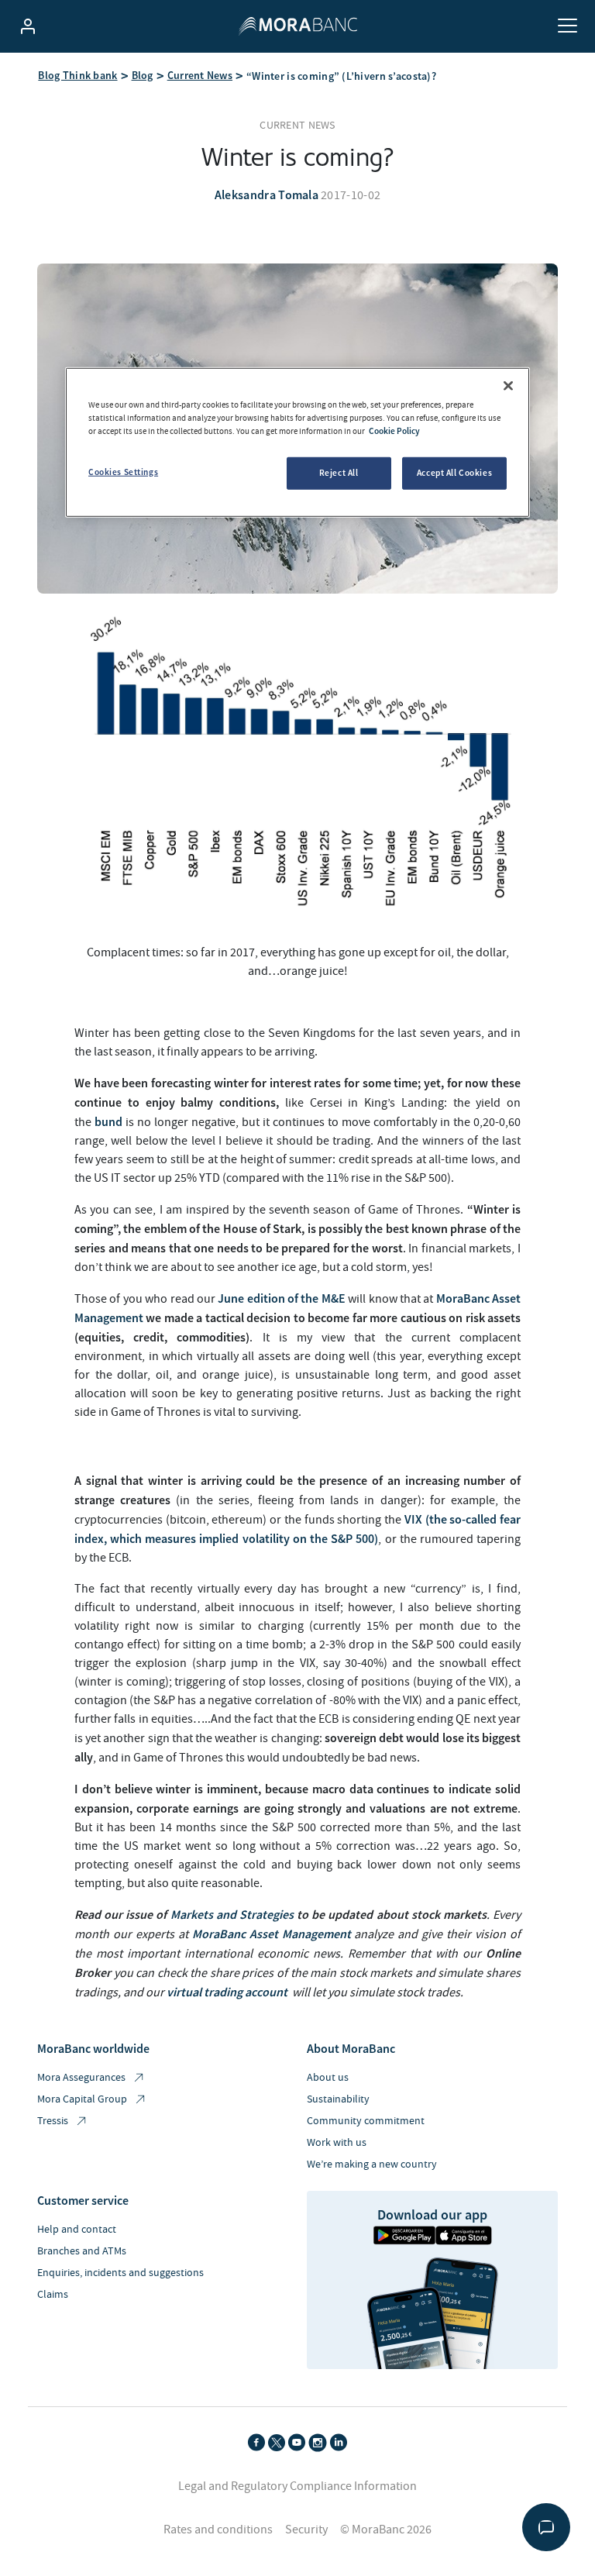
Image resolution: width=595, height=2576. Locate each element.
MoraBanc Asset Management (272, 1934)
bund (108, 1121)
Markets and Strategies (232, 1914)
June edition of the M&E (282, 1298)
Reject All (339, 473)
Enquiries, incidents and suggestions (120, 2273)
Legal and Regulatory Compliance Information (297, 2486)
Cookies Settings (123, 472)
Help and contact (77, 2230)
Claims (53, 2295)
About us (328, 2078)
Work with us (337, 2143)
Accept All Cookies (454, 473)
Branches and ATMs (82, 2251)
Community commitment (366, 2121)
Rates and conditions (218, 2530)
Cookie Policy (394, 430)
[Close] (508, 385)
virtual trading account (227, 1992)
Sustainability (338, 2099)
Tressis (53, 2121)
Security (306, 2530)
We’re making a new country (372, 2164)
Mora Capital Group (82, 2099)
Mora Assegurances (81, 2078)
